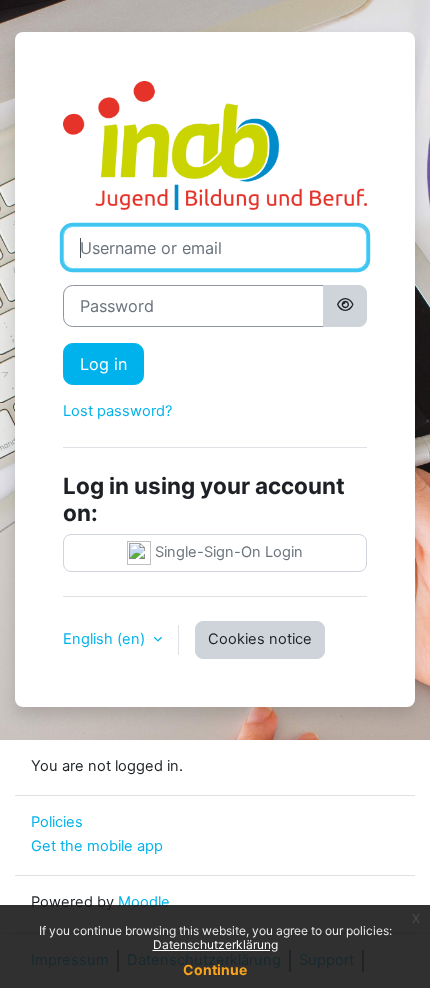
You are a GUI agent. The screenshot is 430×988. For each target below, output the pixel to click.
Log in (103, 364)
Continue (215, 969)
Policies (57, 822)
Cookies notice (260, 639)
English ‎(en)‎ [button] (106, 639)
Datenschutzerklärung (215, 944)
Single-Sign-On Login (227, 552)
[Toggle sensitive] (345, 306)
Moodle (144, 902)
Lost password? (117, 411)
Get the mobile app (97, 846)
